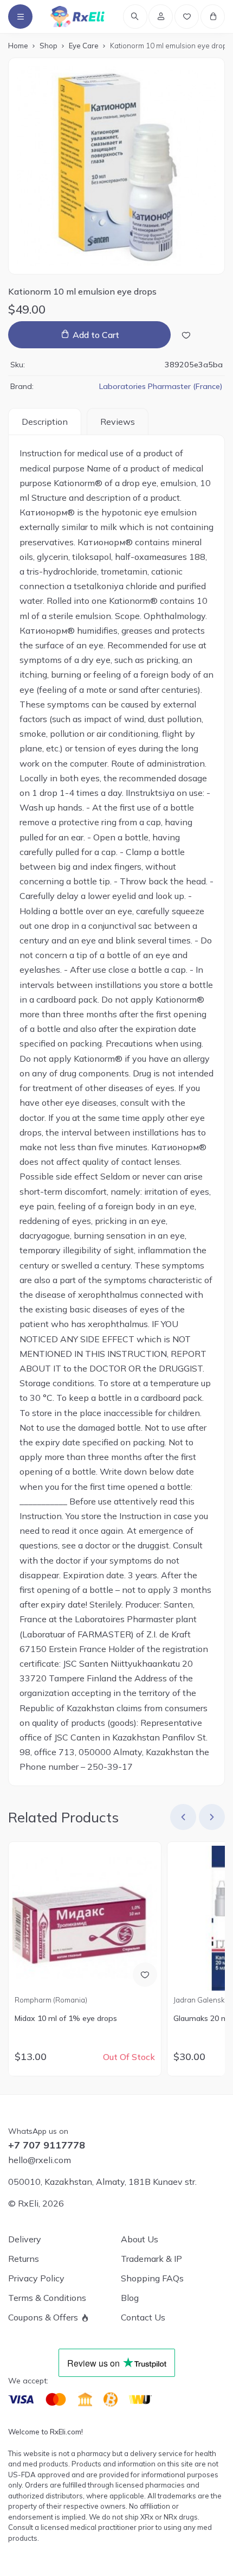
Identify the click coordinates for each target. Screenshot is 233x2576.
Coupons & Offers (43, 2317)
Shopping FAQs (152, 2278)
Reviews (118, 422)
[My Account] (161, 17)
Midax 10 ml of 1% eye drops (66, 2018)
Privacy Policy (36, 2278)
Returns (24, 2259)
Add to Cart (96, 335)
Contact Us (143, 2317)
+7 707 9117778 (47, 2145)
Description (45, 422)
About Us (140, 2239)
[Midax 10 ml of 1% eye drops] (85, 1918)
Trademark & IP (151, 2259)
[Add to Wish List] (186, 335)
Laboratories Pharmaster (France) (161, 386)
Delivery (25, 2239)
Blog (130, 2298)
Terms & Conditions (47, 2298)
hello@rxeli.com (40, 2160)
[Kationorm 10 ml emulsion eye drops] (116, 166)
